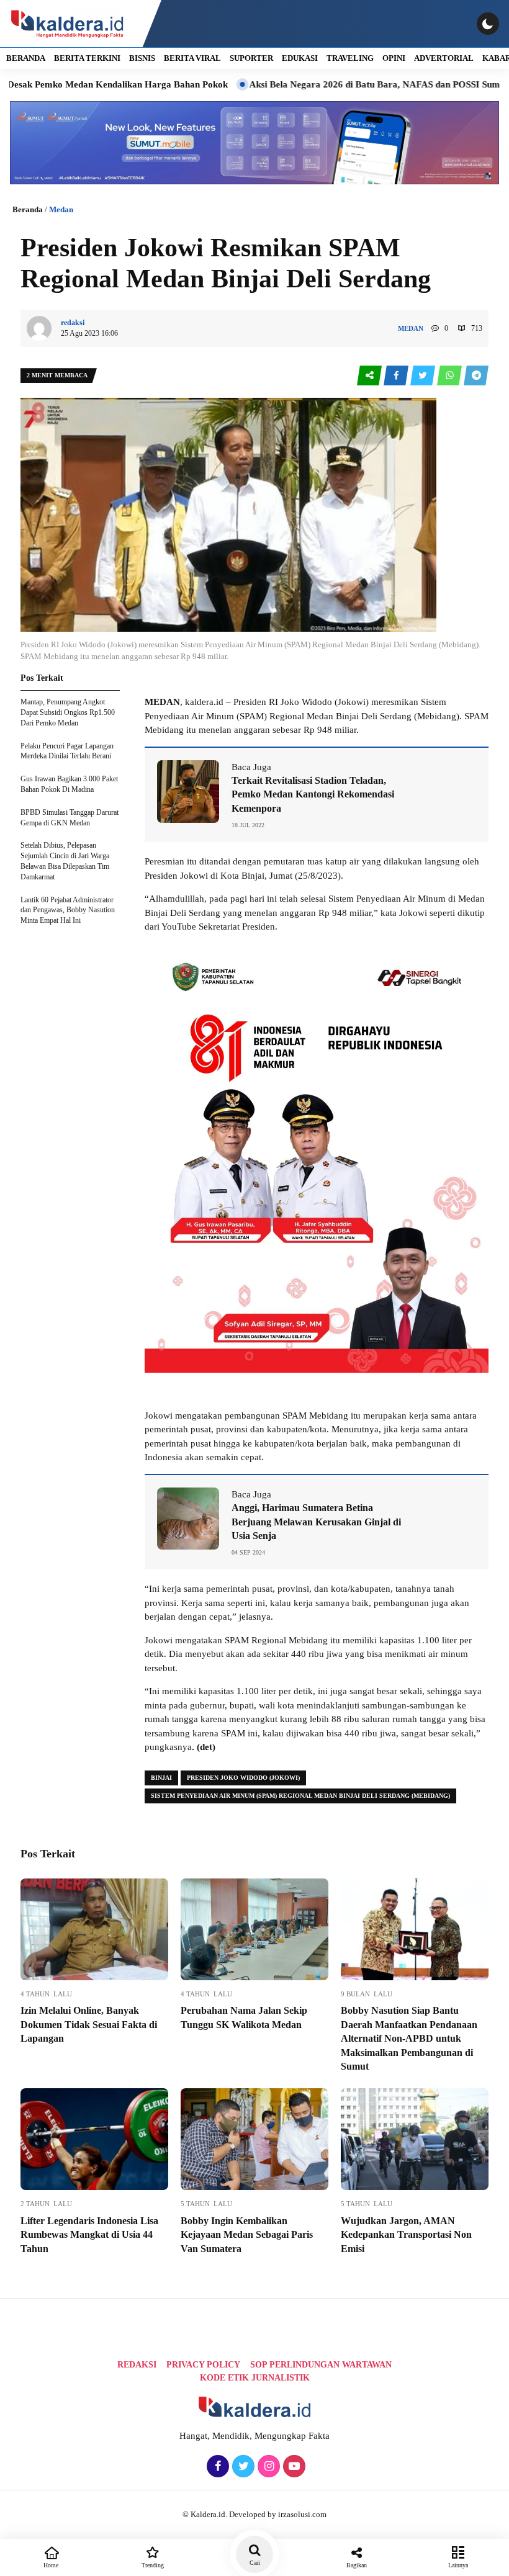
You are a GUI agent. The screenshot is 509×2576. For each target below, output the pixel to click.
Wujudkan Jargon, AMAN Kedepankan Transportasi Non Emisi (406, 2235)
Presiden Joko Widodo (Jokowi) (243, 1778)
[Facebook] (216, 2467)
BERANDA (26, 58)
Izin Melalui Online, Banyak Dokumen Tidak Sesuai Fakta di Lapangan (89, 2024)
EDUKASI (300, 58)
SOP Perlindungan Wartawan (321, 2365)
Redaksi (137, 2365)
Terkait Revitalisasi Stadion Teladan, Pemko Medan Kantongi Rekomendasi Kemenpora (313, 794)
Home (51, 2565)
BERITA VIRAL (192, 58)
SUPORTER (251, 58)
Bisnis (142, 58)
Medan (61, 209)
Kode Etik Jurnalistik (255, 2378)
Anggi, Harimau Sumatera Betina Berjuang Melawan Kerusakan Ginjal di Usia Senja (316, 1522)
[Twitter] (242, 2467)
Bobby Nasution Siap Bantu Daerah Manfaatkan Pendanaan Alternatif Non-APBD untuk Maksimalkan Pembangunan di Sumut (409, 2038)
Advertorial (444, 58)
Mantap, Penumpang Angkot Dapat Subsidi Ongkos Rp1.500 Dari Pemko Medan (68, 712)
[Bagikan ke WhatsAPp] (450, 376)
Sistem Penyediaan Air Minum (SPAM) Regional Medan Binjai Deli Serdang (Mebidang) (300, 1796)
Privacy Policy (203, 2365)
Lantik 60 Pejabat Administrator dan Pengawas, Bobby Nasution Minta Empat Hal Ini (68, 910)
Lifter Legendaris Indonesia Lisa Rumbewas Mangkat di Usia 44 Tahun (89, 2235)
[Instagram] (267, 2467)
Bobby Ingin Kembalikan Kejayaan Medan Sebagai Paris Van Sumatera (247, 2235)
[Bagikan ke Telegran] (476, 376)
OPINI (394, 58)
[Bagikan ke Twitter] (424, 376)
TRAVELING (350, 58)
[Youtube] (293, 2467)
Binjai (161, 1778)
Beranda (28, 209)
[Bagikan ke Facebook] (397, 376)
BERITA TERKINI (87, 58)
